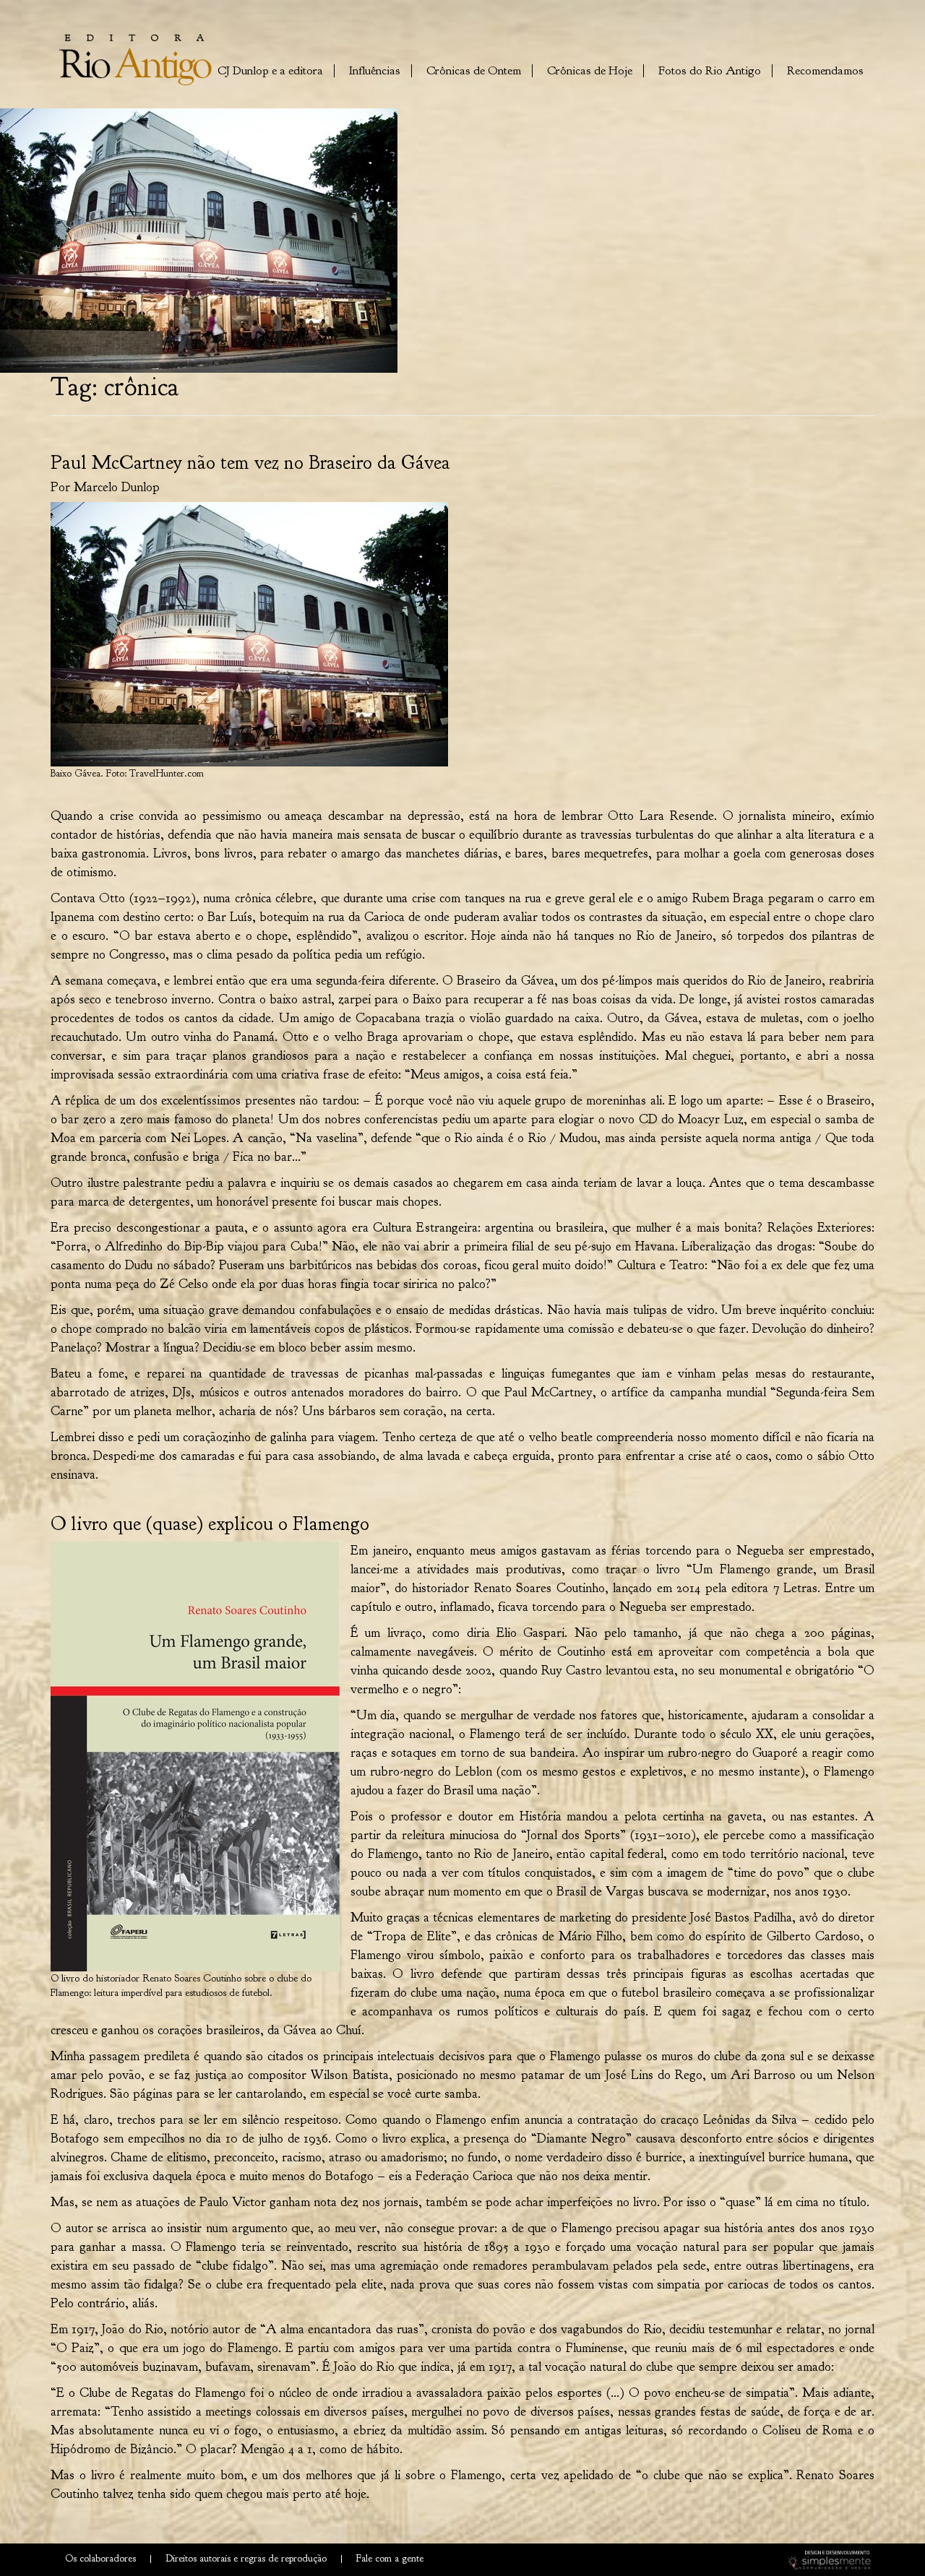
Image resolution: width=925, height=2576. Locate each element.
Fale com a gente (390, 2555)
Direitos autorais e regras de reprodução (246, 2555)
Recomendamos (825, 69)
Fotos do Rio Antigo (710, 69)
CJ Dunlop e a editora (270, 69)
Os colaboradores (100, 2555)
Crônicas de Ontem (474, 69)
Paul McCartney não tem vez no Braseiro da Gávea (250, 462)
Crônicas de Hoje (590, 69)
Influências (375, 69)
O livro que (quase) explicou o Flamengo (210, 1523)
